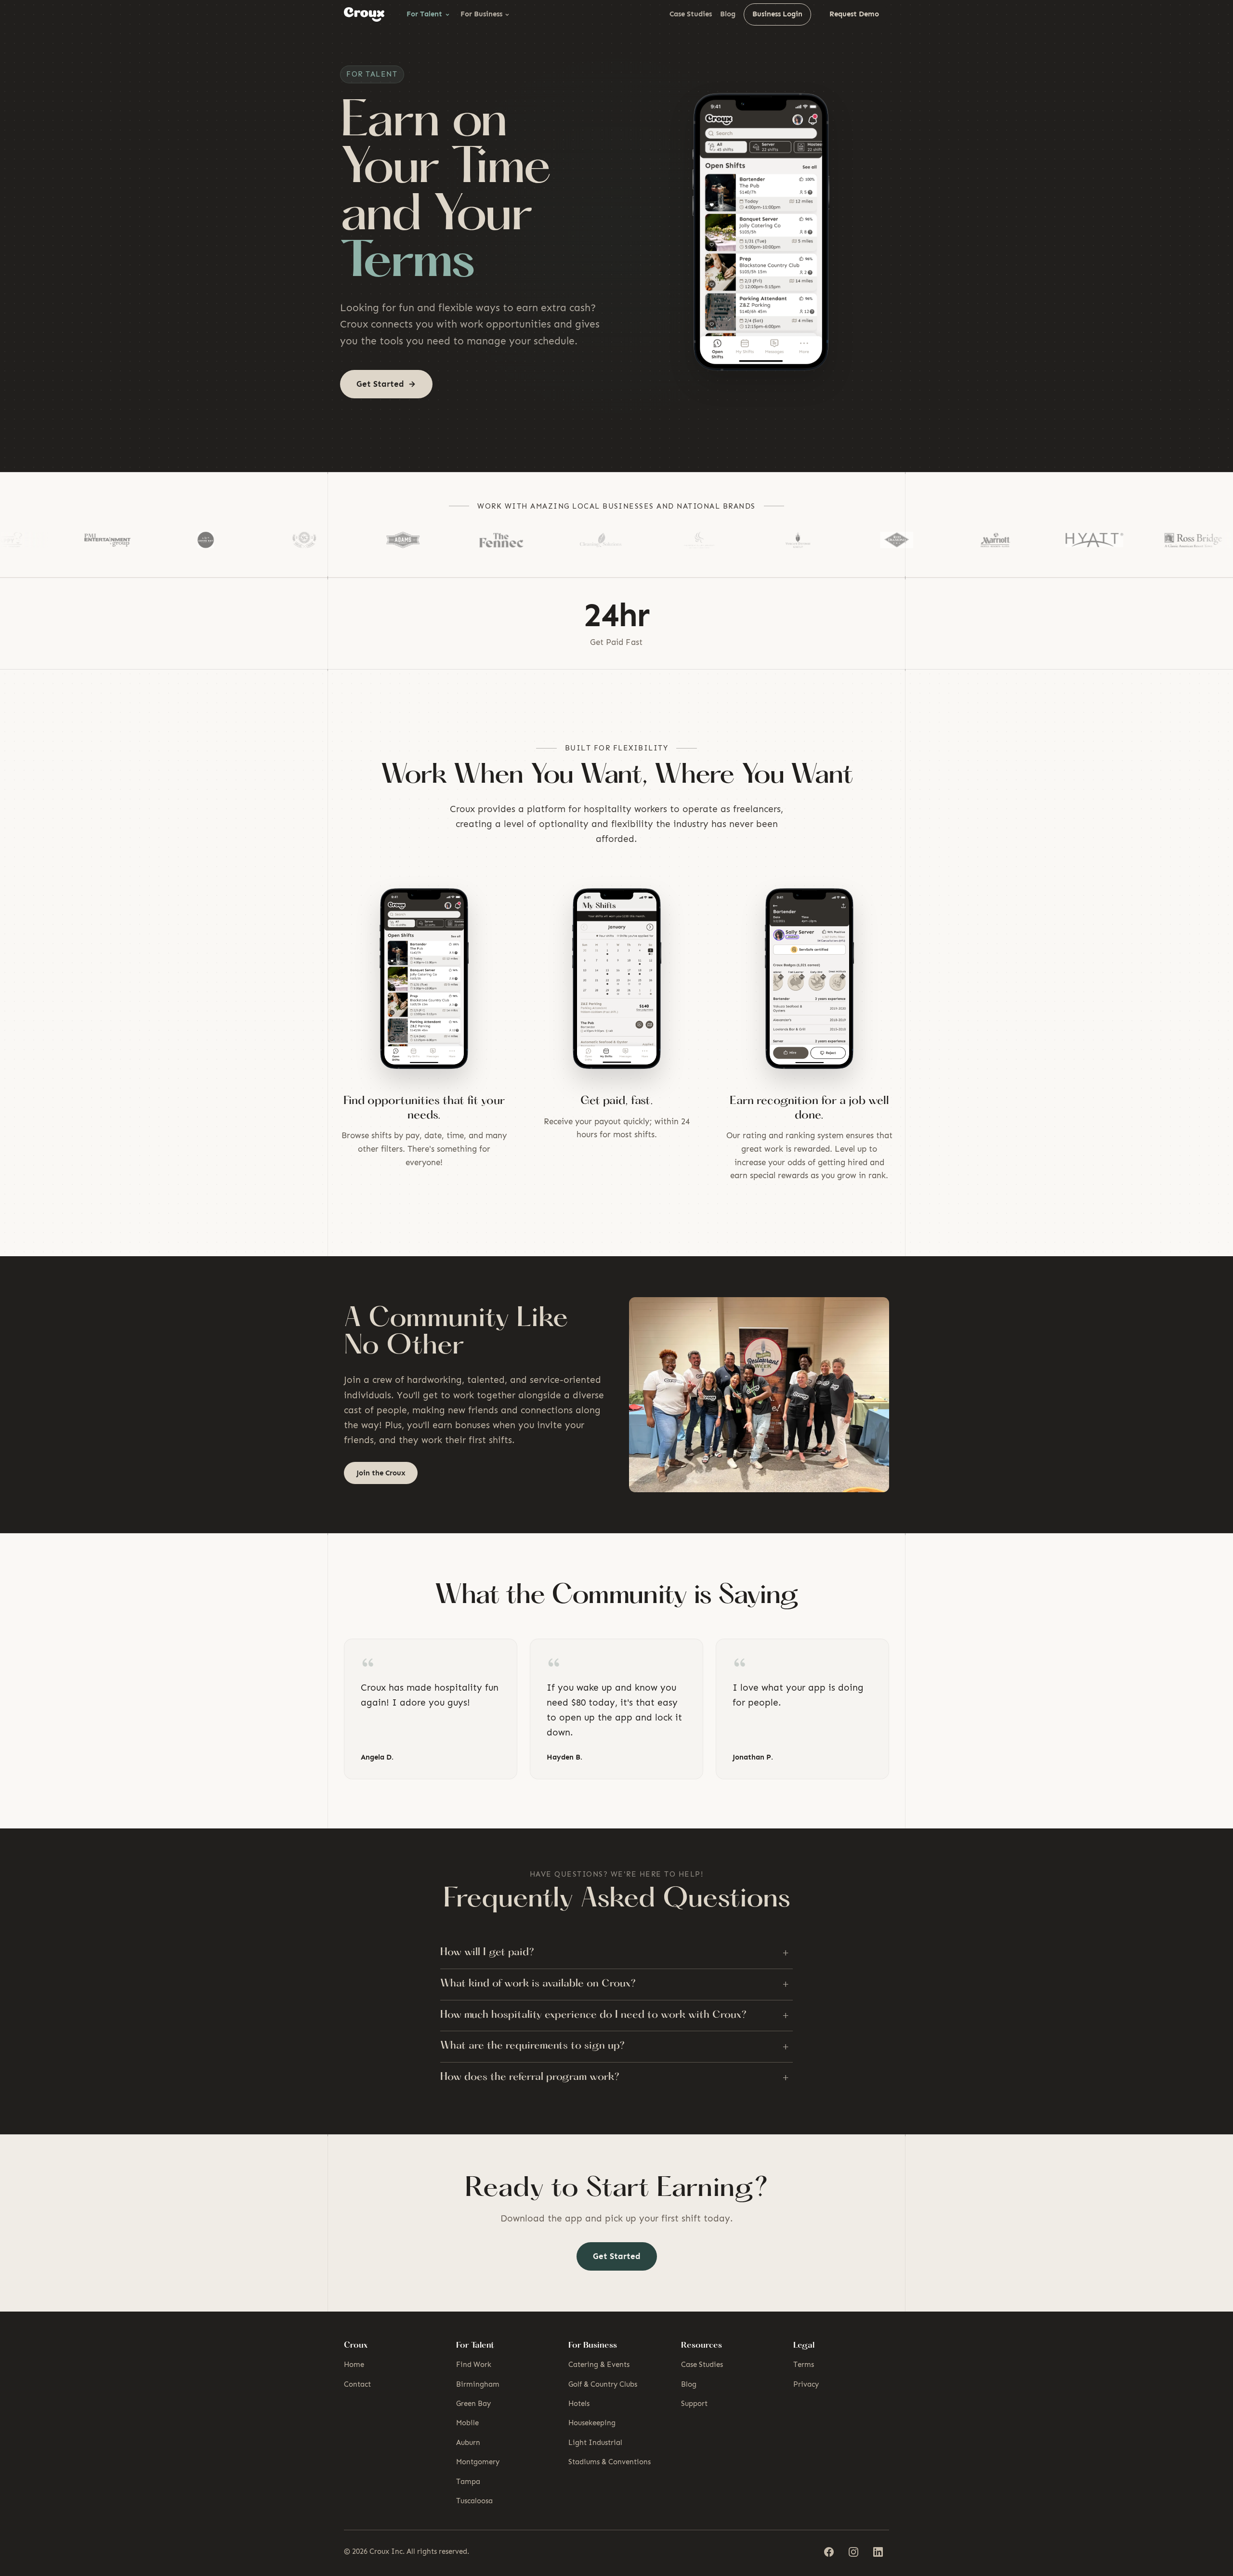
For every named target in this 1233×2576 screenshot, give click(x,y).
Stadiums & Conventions (610, 2462)
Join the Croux (381, 1473)
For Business (481, 14)
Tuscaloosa (474, 2501)
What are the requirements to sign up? (614, 2047)
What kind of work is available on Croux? (614, 1984)
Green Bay (473, 2404)
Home (354, 2365)
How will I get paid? (614, 1953)
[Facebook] (829, 2552)
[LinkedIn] (878, 2552)
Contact (357, 2384)
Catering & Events (599, 2365)
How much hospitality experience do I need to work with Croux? (614, 2015)
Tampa (468, 2482)
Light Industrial (595, 2443)
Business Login (777, 14)
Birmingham (478, 2384)
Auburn (468, 2443)
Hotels (579, 2404)
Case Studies (691, 14)
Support (694, 2404)
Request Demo (854, 14)
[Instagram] (853, 2552)
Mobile (467, 2423)
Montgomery (478, 2462)
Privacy (806, 2384)
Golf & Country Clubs (603, 2384)
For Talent (424, 14)
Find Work (474, 2365)
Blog (728, 14)
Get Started (617, 2256)
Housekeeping (592, 2423)
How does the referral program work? (614, 2077)
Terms (804, 2365)
